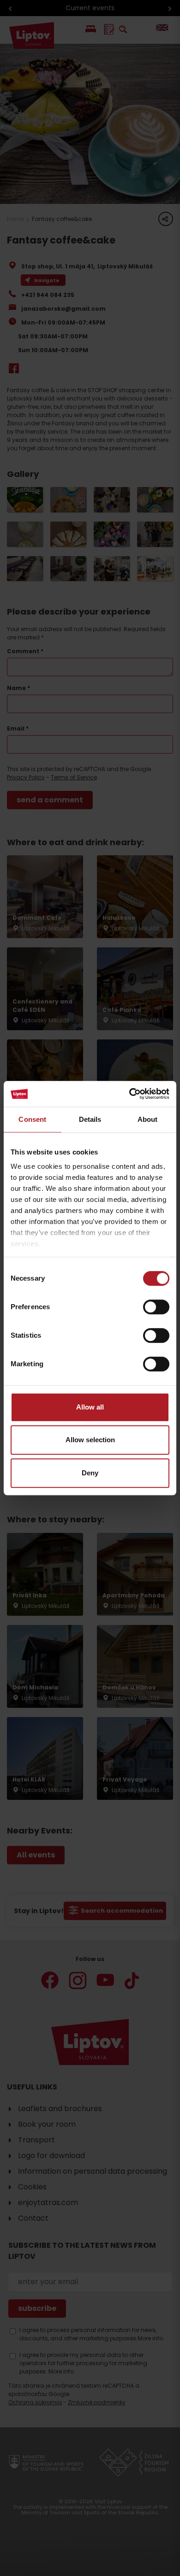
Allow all (90, 1407)
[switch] (156, 1307)
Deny (90, 1473)
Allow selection (90, 1440)
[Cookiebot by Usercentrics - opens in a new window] (129, 1094)
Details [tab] (90, 1119)
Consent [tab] (32, 1119)
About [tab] (148, 1119)
